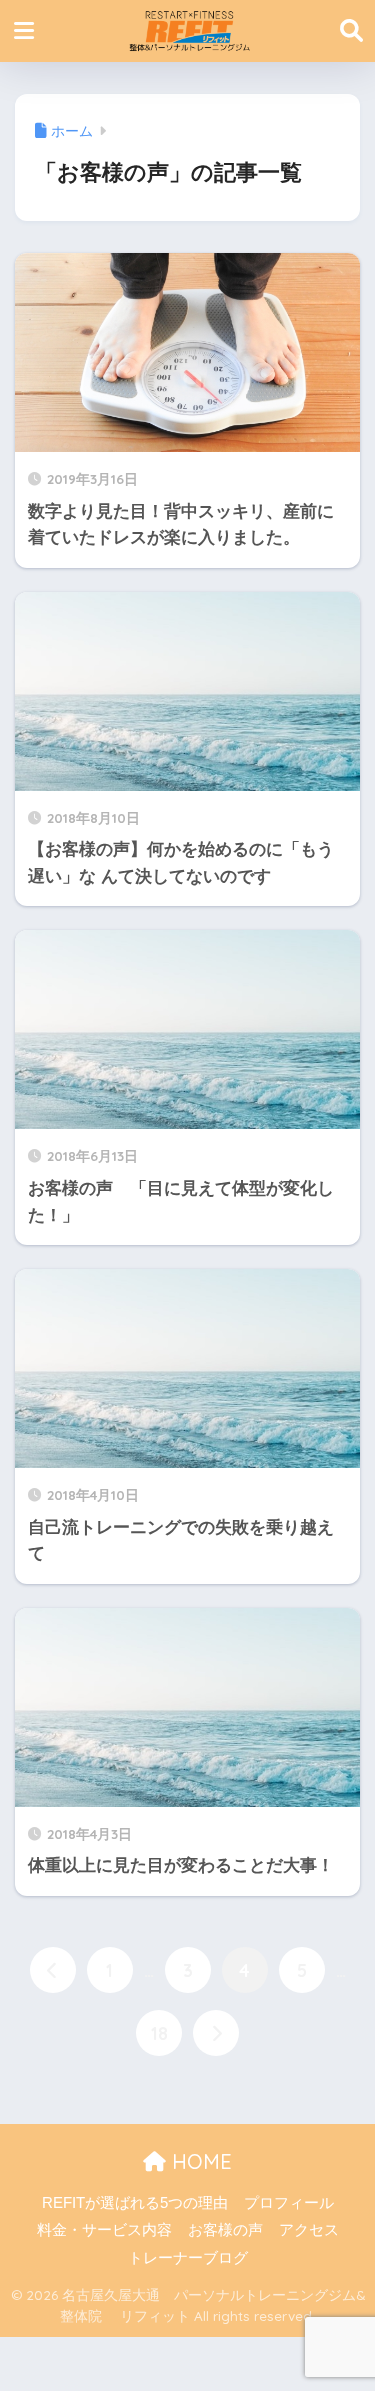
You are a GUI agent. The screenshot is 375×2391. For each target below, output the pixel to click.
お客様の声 (225, 2230)
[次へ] (216, 2033)
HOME (199, 2161)
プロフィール (289, 2203)
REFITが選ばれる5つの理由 (135, 2203)
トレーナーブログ (188, 2258)
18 (159, 2033)
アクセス (309, 2230)
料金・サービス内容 (104, 2230)
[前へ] (53, 1970)
